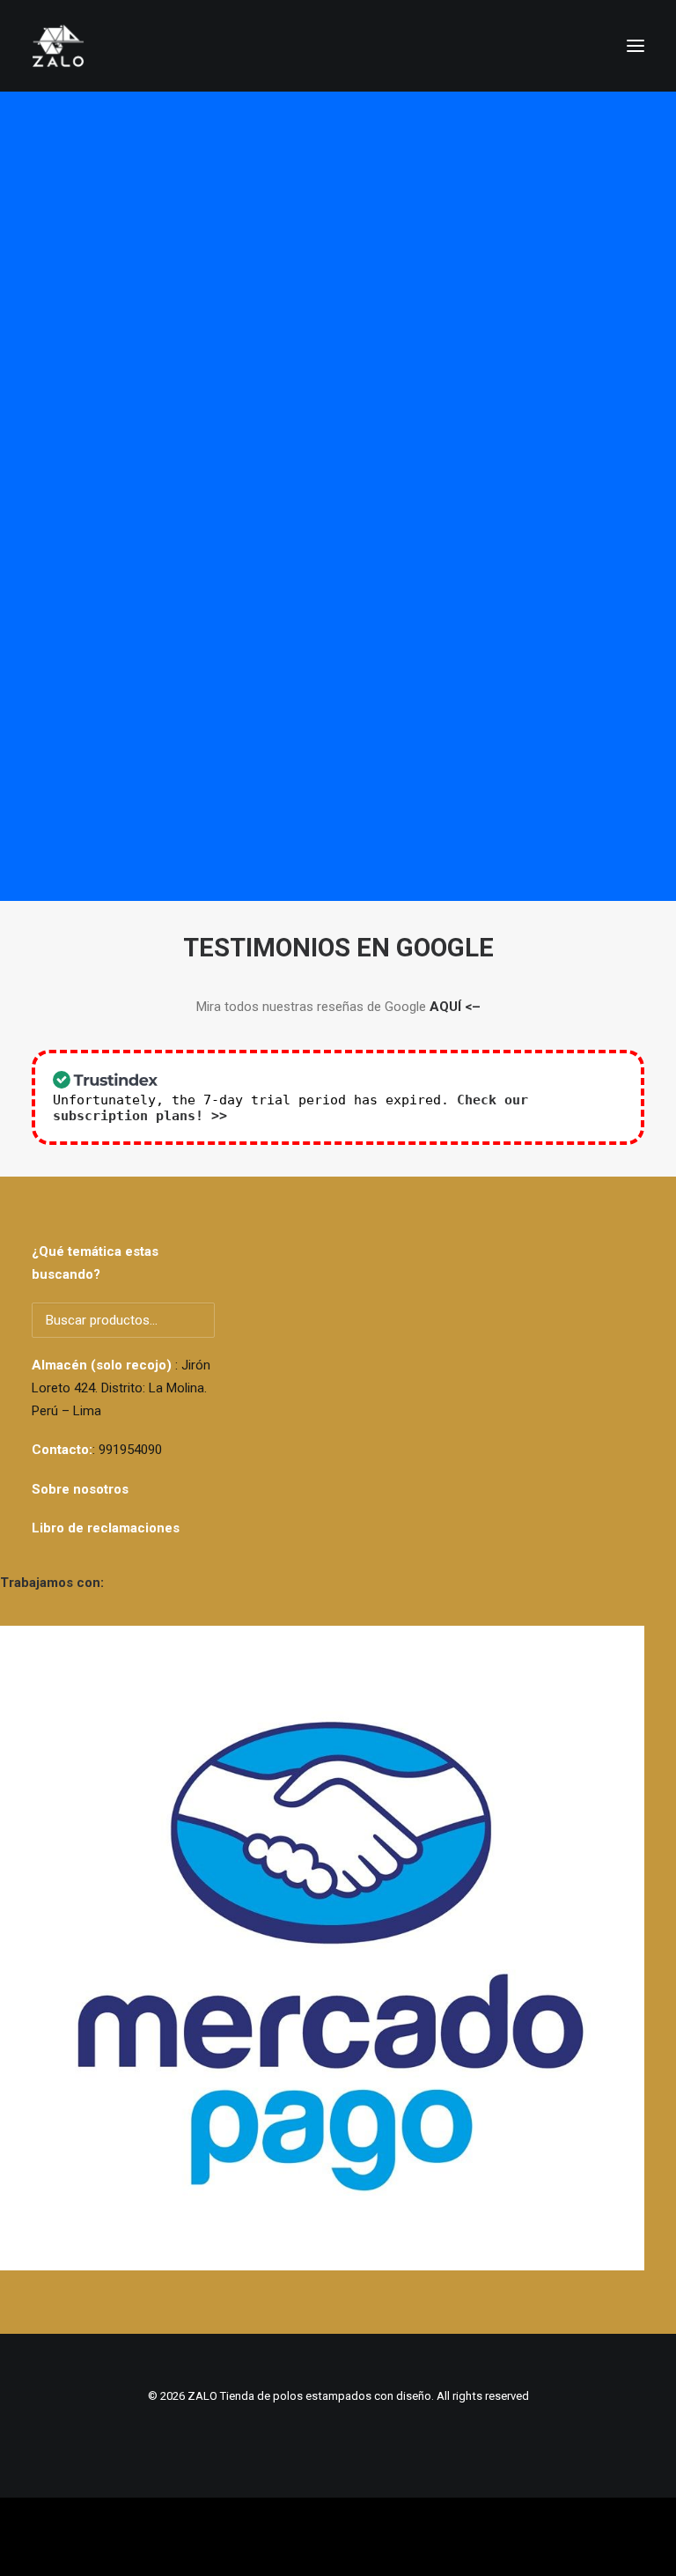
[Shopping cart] (584, 46)
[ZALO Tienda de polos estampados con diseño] (338, 46)
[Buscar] (555, 46)
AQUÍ (445, 1007)
